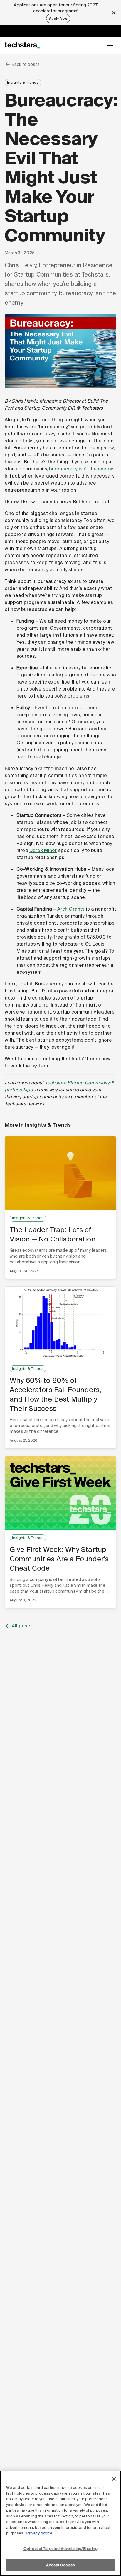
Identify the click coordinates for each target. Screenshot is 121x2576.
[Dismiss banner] (114, 13)
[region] (60, 2523)
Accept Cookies (61, 2565)
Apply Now (58, 18)
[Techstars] (22, 45)
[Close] (114, 2479)
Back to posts (26, 64)
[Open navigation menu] (110, 45)
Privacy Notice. (40, 2533)
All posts (22, 1626)
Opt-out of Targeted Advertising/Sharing (60, 2549)
